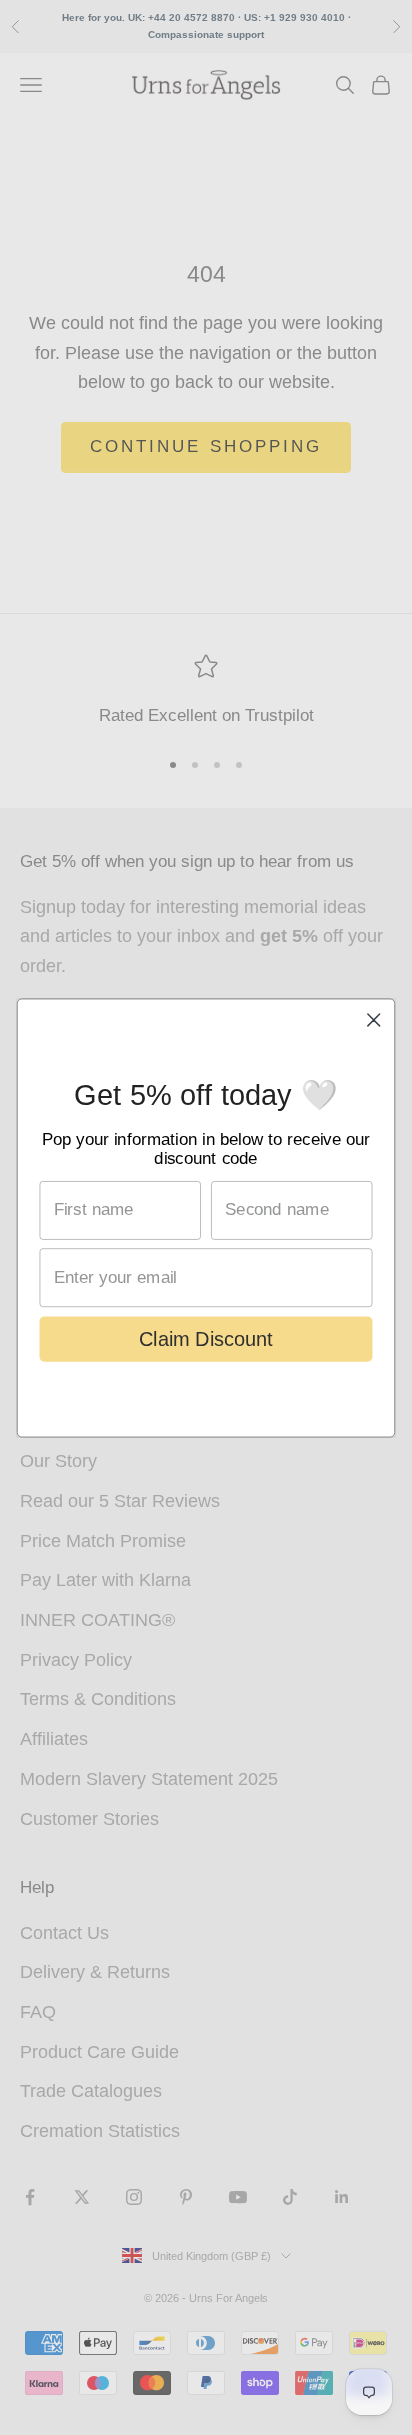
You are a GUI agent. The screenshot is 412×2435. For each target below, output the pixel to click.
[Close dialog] (373, 1019)
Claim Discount (206, 1337)
